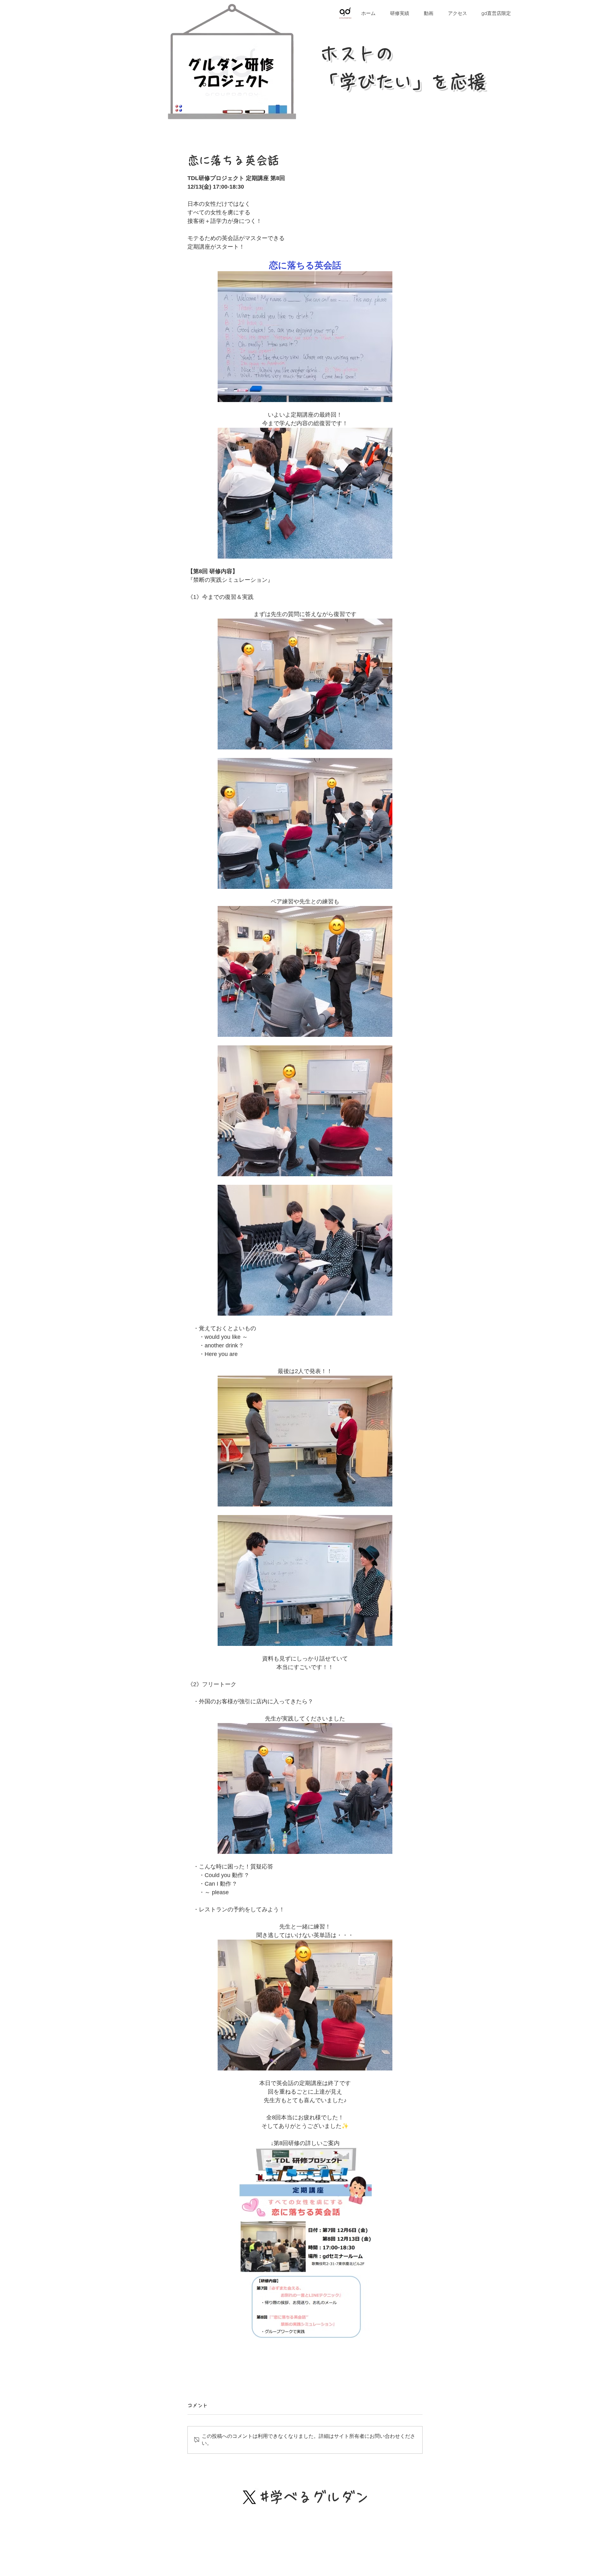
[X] (249, 2497)
